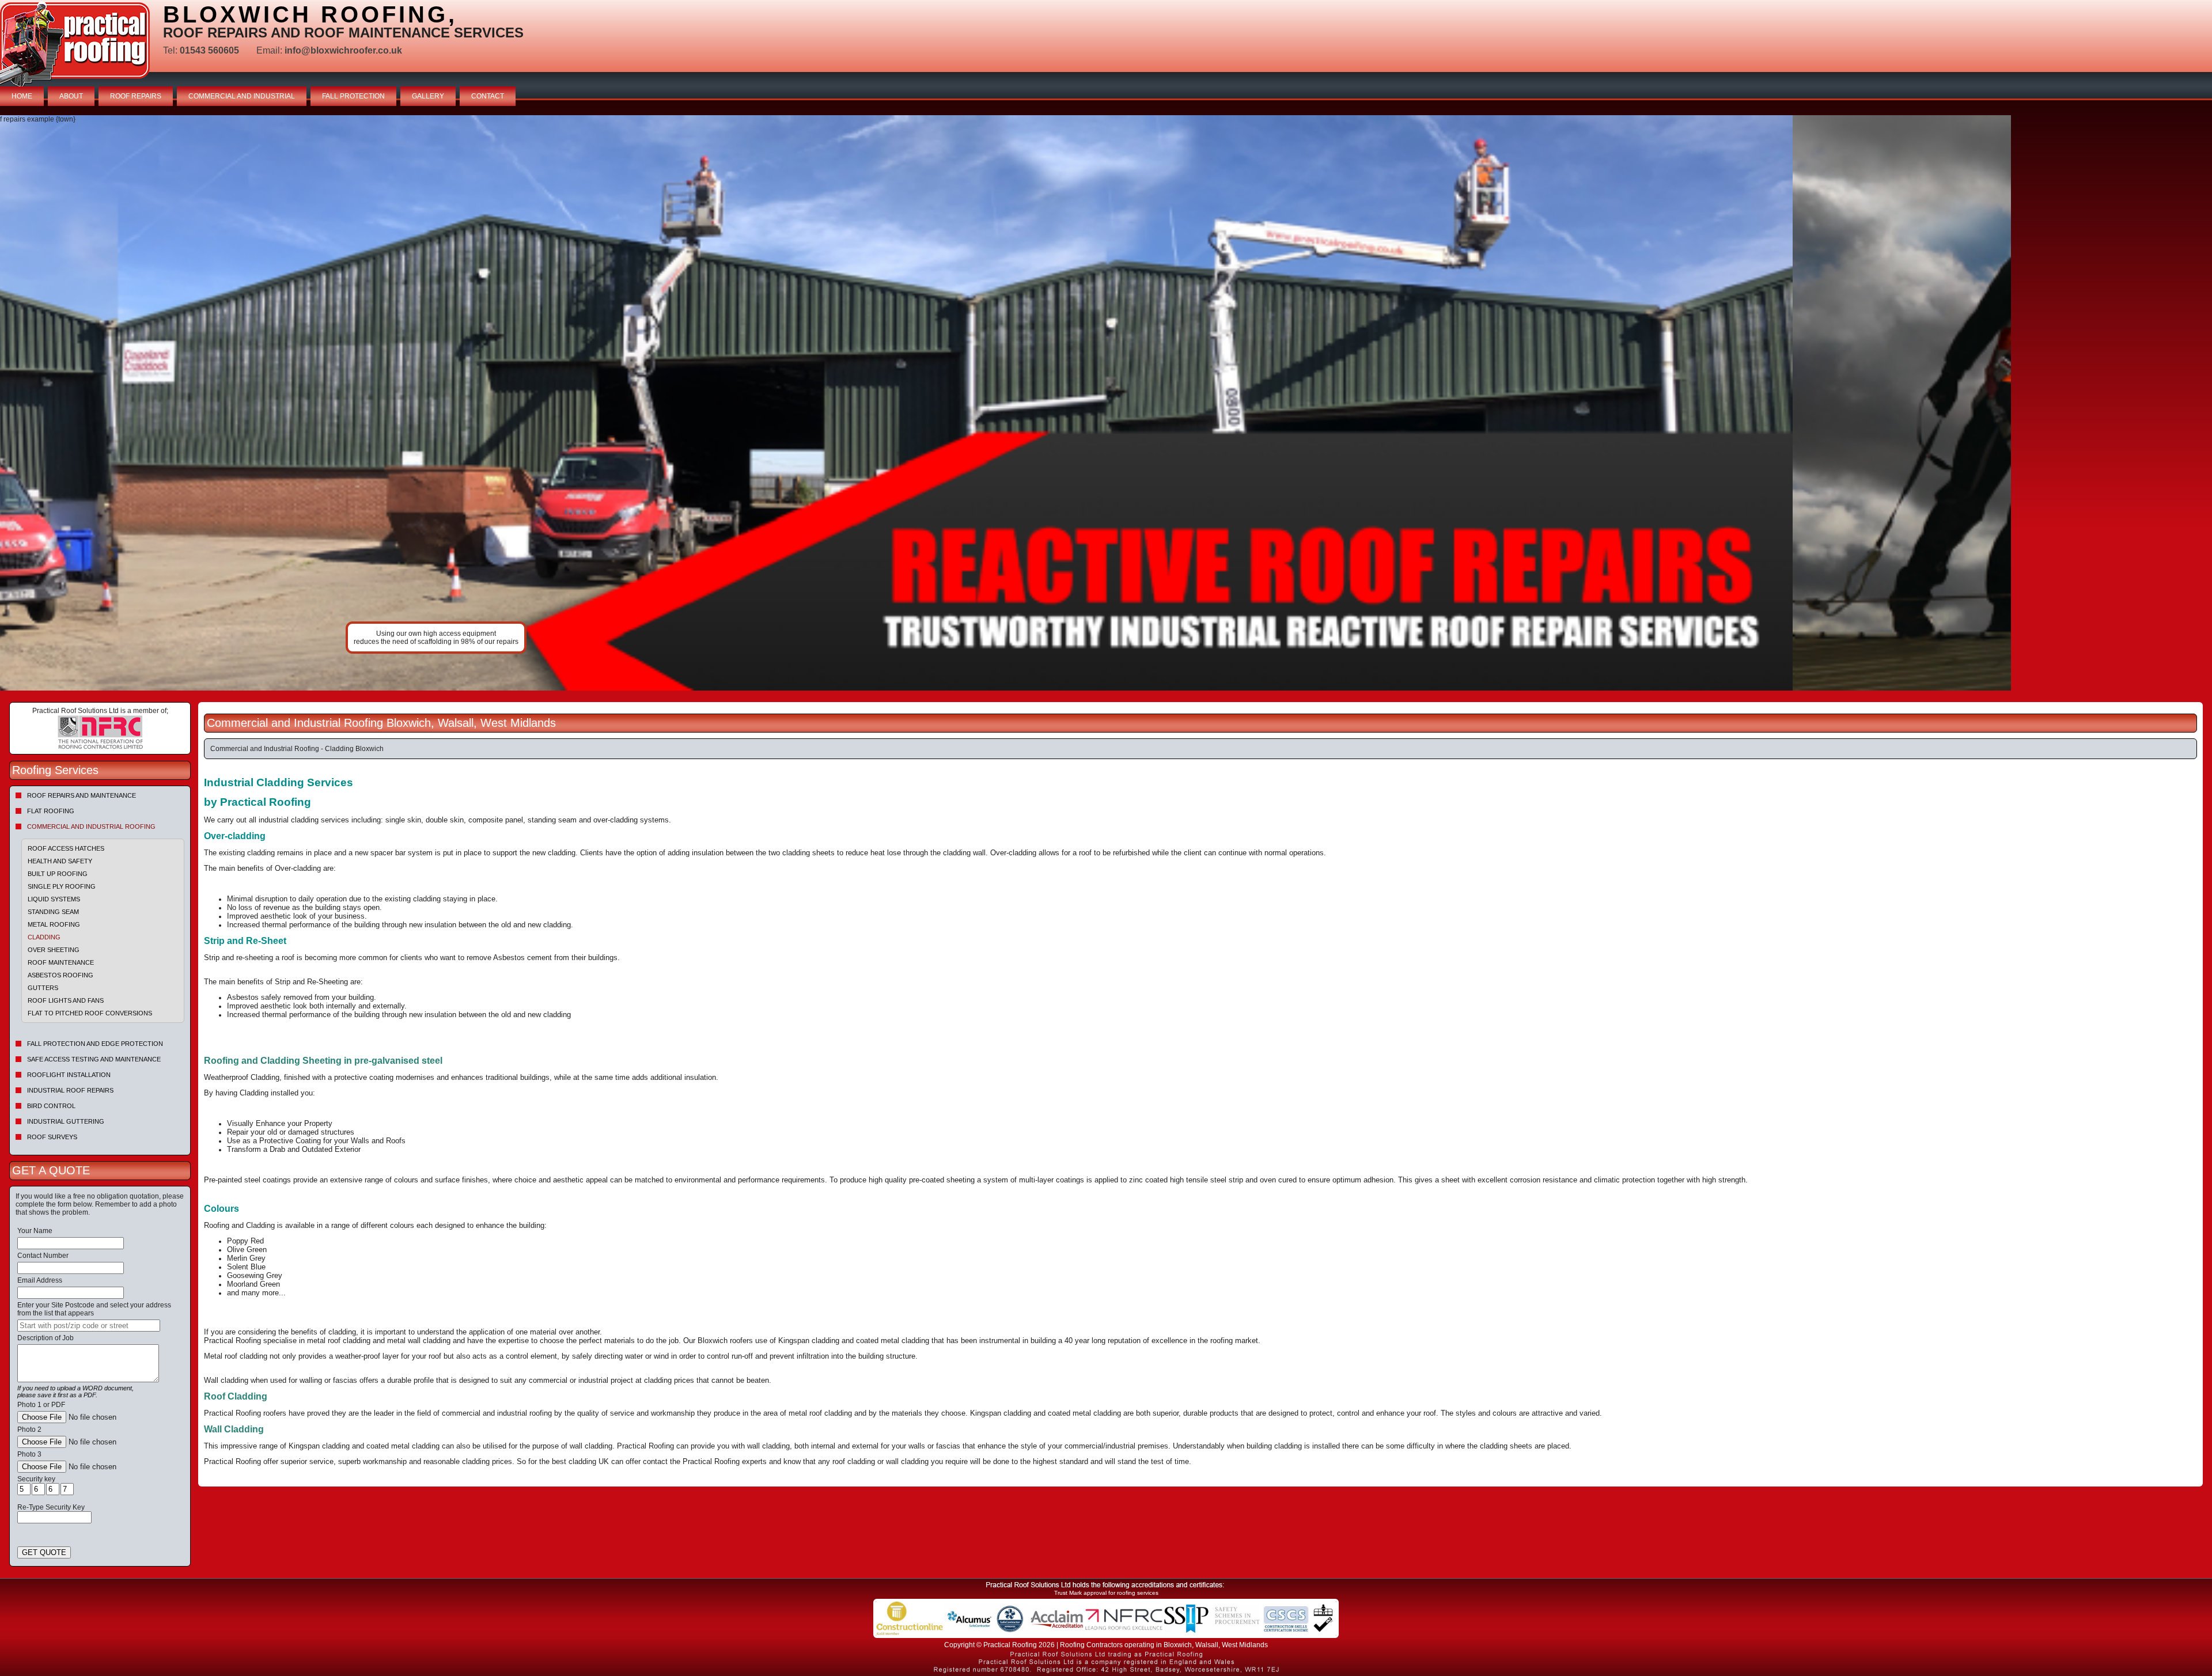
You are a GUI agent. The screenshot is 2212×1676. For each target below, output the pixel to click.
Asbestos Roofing (60, 975)
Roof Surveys (52, 1137)
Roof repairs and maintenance (82, 795)
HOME (22, 96)
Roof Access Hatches (66, 848)
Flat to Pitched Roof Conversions (90, 1013)
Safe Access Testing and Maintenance (94, 1059)
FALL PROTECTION (353, 96)
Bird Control (51, 1106)
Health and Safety (60, 861)
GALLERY (428, 96)
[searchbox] (89, 1326)
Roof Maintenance (61, 962)
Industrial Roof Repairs (70, 1090)
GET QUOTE (44, 1552)
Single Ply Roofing (62, 886)
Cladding (44, 937)
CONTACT (488, 96)
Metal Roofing (54, 924)
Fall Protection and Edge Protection (95, 1044)
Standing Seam (53, 912)
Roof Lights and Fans (66, 1000)
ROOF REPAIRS (136, 96)
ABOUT (71, 96)
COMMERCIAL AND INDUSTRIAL (242, 96)
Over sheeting (54, 950)
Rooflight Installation (69, 1075)
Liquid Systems (54, 899)
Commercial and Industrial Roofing (91, 826)
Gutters (43, 988)
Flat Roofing (51, 811)
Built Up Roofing (58, 874)
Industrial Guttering (66, 1121)
